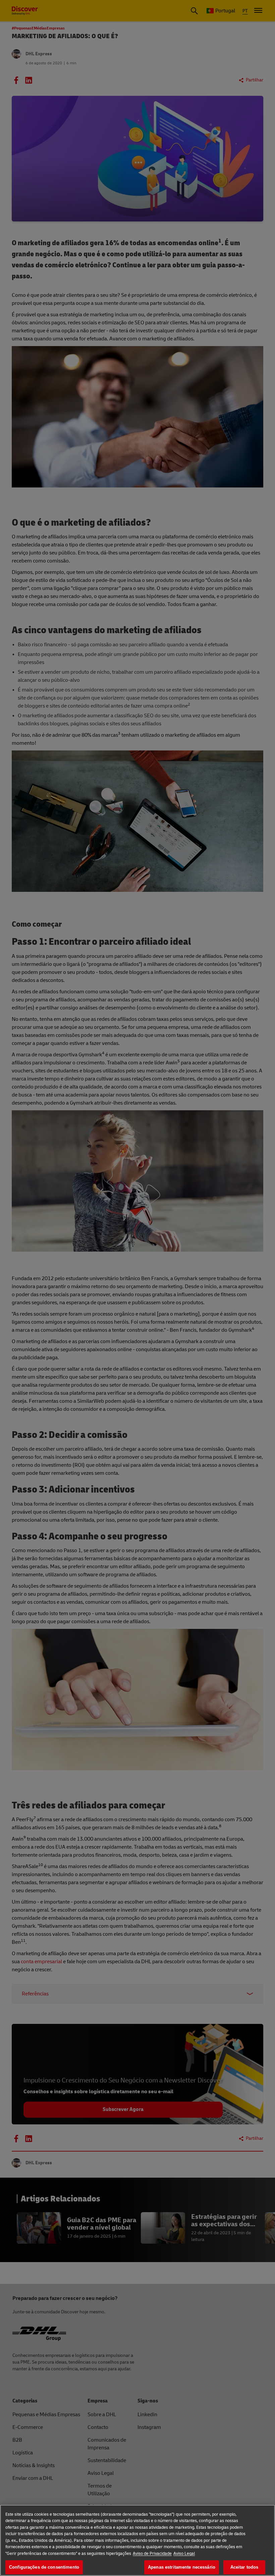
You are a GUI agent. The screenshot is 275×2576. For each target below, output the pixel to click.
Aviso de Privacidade (152, 2554)
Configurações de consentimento (44, 2567)
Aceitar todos (244, 2567)
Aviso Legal (184, 2554)
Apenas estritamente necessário (182, 2567)
